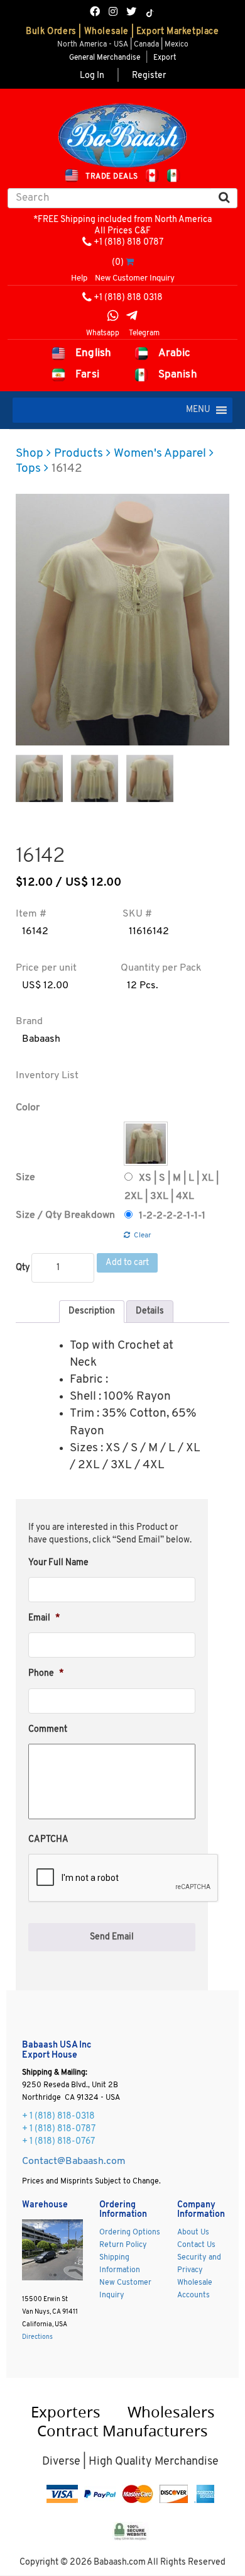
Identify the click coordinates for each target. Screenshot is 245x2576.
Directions (37, 2337)
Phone (46, 1674)
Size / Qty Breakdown (65, 1215)
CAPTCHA (48, 1840)
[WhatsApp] (113, 317)
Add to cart (127, 1263)
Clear (143, 1235)
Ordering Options (130, 2233)
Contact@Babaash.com (74, 2161)
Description (92, 1311)
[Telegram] (132, 317)
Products (79, 454)
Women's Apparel (160, 454)
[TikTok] (150, 13)
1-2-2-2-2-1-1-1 (172, 1216)
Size (25, 1178)
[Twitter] (131, 13)
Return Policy (123, 2245)
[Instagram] (113, 13)
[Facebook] (95, 13)
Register (149, 76)
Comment (48, 1730)
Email (44, 1618)
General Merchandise (105, 58)
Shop (30, 454)
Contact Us (196, 2245)
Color (28, 1108)
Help (79, 278)
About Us (193, 2233)
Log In (92, 76)
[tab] (92, 1312)
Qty (23, 1268)
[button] (198, 410)
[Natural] (146, 1144)
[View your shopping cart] (130, 263)
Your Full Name (58, 1563)
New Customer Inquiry (135, 278)
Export (165, 58)
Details (150, 1311)
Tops (28, 469)
